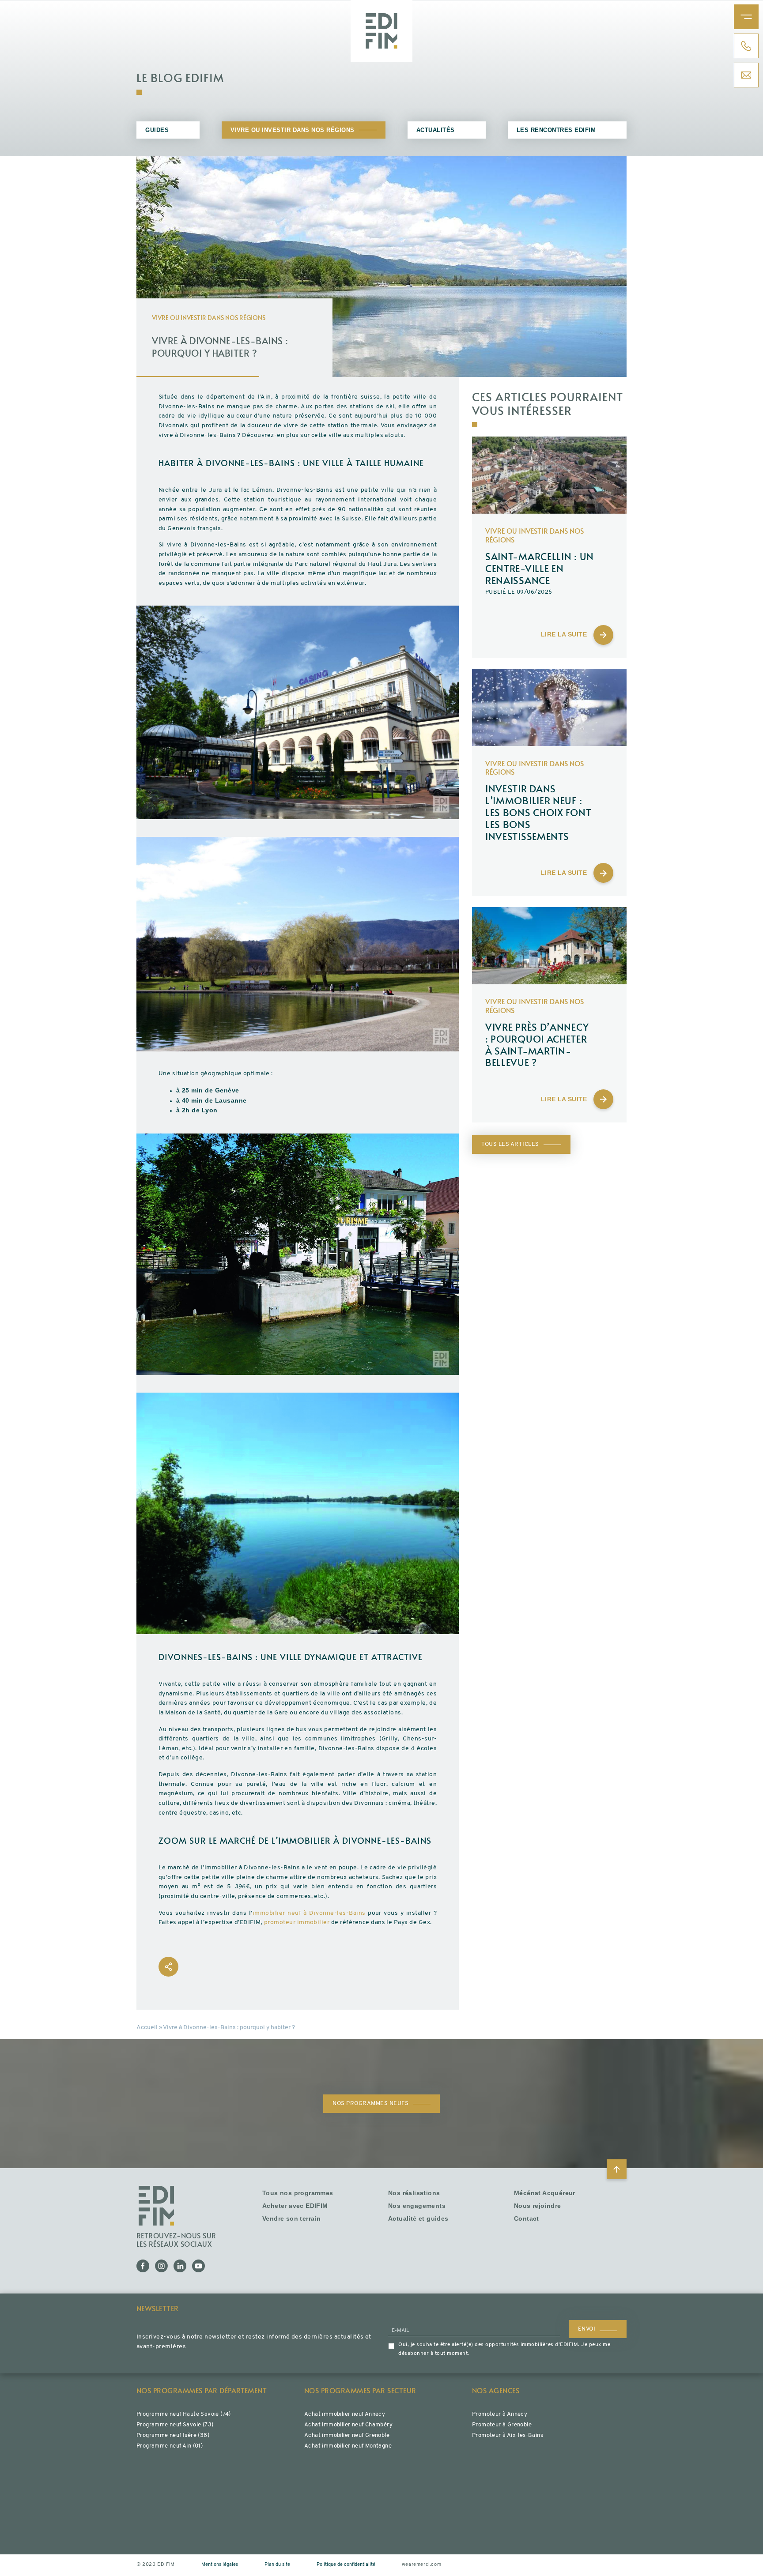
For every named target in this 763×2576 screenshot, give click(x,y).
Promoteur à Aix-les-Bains (508, 2435)
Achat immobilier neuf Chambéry (348, 2425)
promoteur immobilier (297, 1923)
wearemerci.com (421, 2565)
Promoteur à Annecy (500, 2414)
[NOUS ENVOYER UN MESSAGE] (746, 75)
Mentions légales (220, 2565)
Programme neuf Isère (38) (173, 2435)
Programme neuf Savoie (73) (175, 2425)
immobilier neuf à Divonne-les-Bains (309, 1913)
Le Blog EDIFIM (180, 77)
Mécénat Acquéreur (545, 2193)
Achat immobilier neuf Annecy (345, 2414)
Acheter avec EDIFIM (295, 2206)
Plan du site (277, 2565)
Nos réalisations (414, 2193)
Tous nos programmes (298, 2193)
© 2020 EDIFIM (156, 2565)
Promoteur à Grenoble (502, 2425)
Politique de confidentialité (346, 2565)
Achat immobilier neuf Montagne (348, 2446)
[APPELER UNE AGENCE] (746, 46)
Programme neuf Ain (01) (170, 2446)
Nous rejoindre (538, 2206)
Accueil (147, 2028)
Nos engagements (417, 2206)
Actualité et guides (418, 2219)
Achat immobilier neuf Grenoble (347, 2435)
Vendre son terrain (291, 2219)
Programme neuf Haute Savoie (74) (184, 2414)
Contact (527, 2219)
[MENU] (746, 17)
